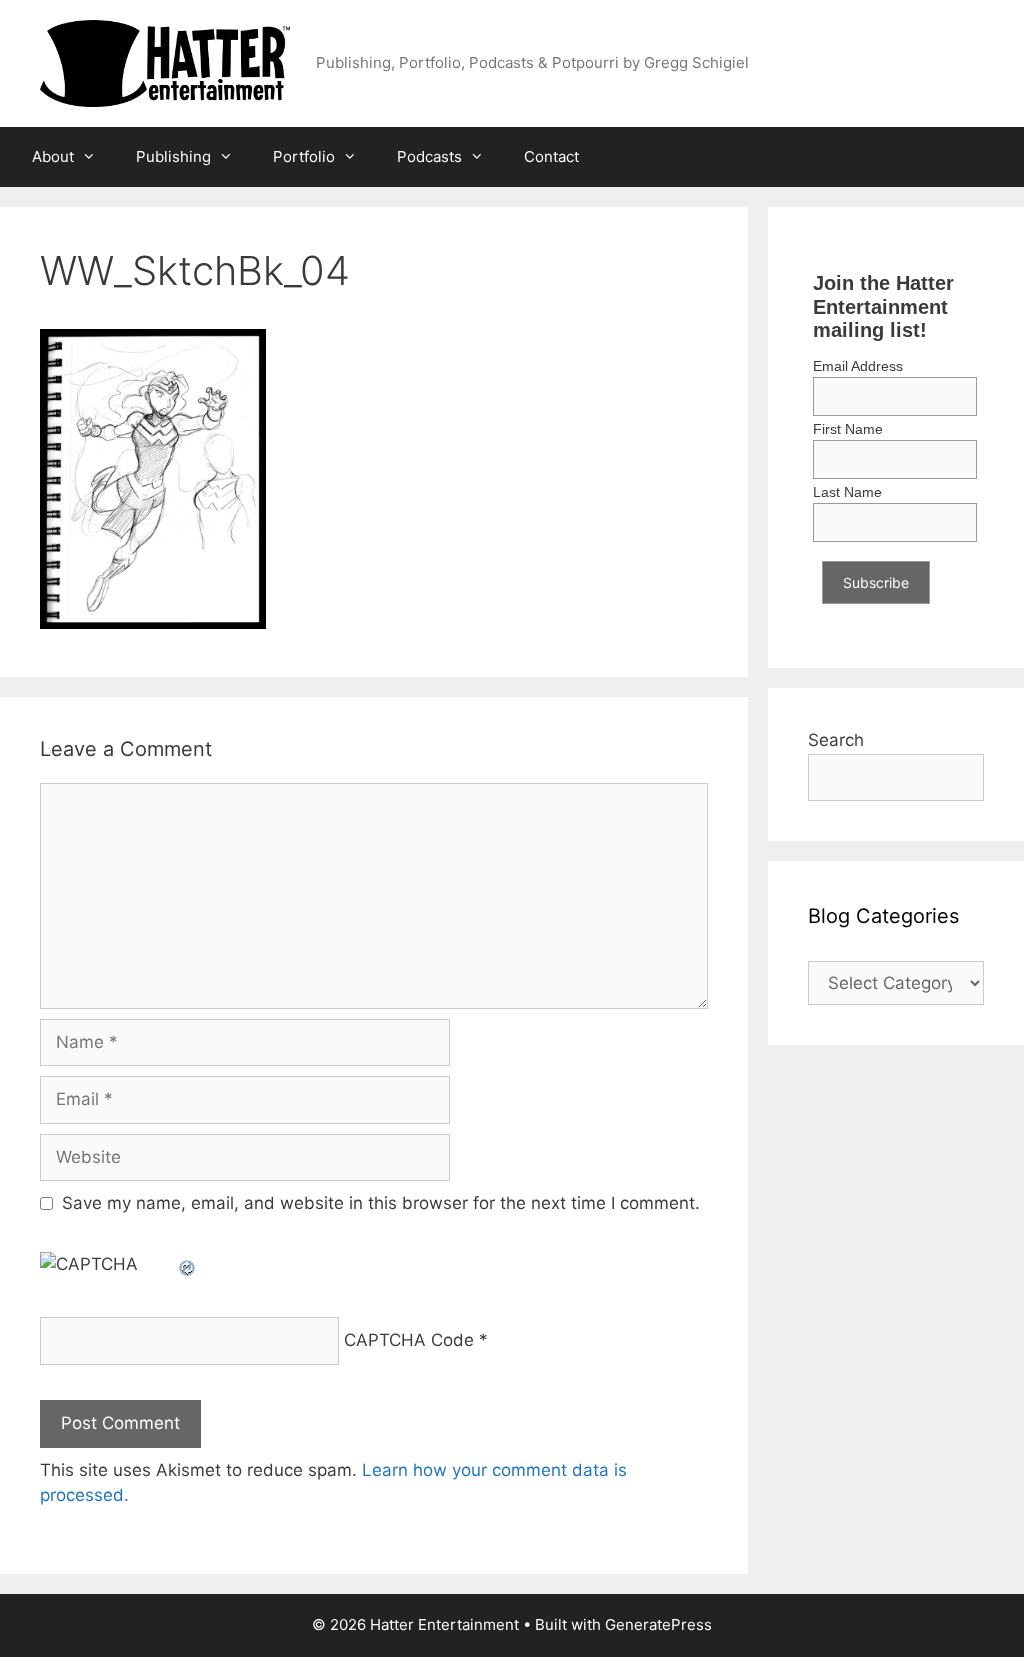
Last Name (847, 492)
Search (836, 740)
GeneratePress (658, 1624)
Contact (551, 156)
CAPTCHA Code (409, 1340)
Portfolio (304, 156)
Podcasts (429, 156)
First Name (848, 429)
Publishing (173, 156)
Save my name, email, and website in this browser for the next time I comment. (381, 1203)
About (53, 156)
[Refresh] (188, 1264)
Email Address (858, 366)
